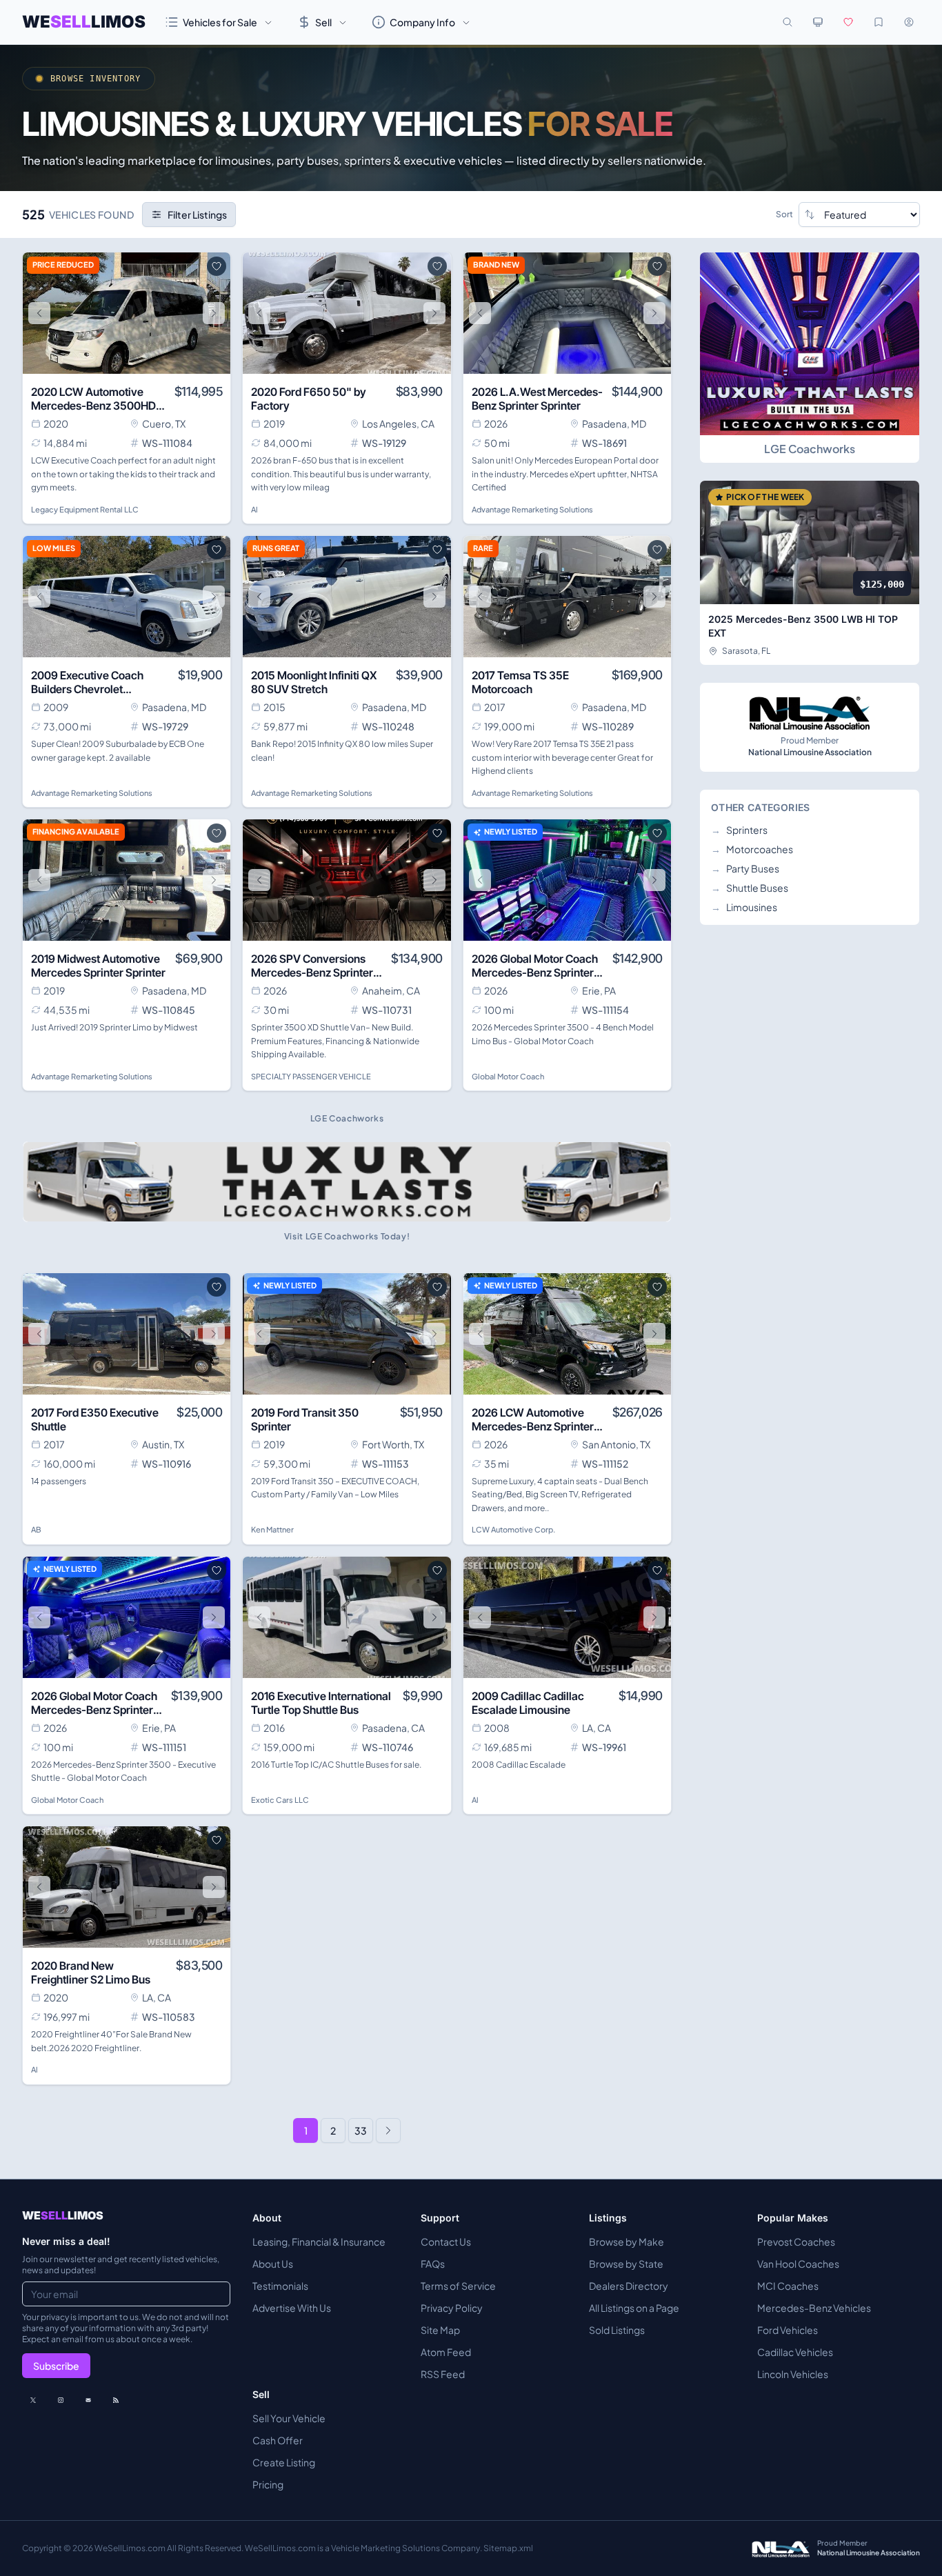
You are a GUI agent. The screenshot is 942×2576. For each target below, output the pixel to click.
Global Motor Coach (508, 1076)
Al (254, 509)
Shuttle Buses (750, 888)
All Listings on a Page (634, 2308)
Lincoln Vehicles (793, 2374)
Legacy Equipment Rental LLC (85, 509)
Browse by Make (627, 2241)
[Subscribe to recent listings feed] (116, 2400)
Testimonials (280, 2286)
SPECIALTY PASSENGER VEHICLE (311, 1076)
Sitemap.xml (508, 2548)
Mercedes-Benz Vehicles (814, 2308)
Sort (784, 214)
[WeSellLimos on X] (33, 2400)
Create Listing (284, 2462)
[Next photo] (214, 313)
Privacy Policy (452, 2308)
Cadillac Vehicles (795, 2352)
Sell (323, 22)
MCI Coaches (788, 2286)
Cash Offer (278, 2440)
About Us (273, 2264)
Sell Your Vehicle (289, 2418)
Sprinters (739, 830)
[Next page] (388, 2130)
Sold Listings (617, 2330)
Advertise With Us (292, 2308)
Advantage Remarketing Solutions (532, 509)
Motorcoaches (752, 849)
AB (36, 1529)
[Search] (788, 22)
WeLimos (84, 22)
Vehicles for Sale (220, 22)
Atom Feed (446, 2352)
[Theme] (818, 22)
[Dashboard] (909, 22)
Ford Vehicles (788, 2330)
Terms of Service (458, 2286)
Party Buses (745, 868)
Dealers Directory (629, 2286)
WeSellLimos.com (131, 2548)
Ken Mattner (272, 1529)
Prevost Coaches (796, 2241)
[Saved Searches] (879, 22)
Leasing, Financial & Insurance (319, 2241)
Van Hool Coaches (798, 2264)
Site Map (440, 2330)
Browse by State (626, 2264)
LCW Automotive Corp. (513, 1529)
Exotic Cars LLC (280, 1800)
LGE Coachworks (810, 449)
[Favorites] (848, 22)
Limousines (744, 907)
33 (361, 2130)
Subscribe (56, 2366)
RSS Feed (443, 2374)
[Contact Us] (88, 2400)
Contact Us (446, 2241)
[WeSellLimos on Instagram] (61, 2400)
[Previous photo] (39, 313)
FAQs (433, 2264)
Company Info (422, 22)
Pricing (268, 2484)
